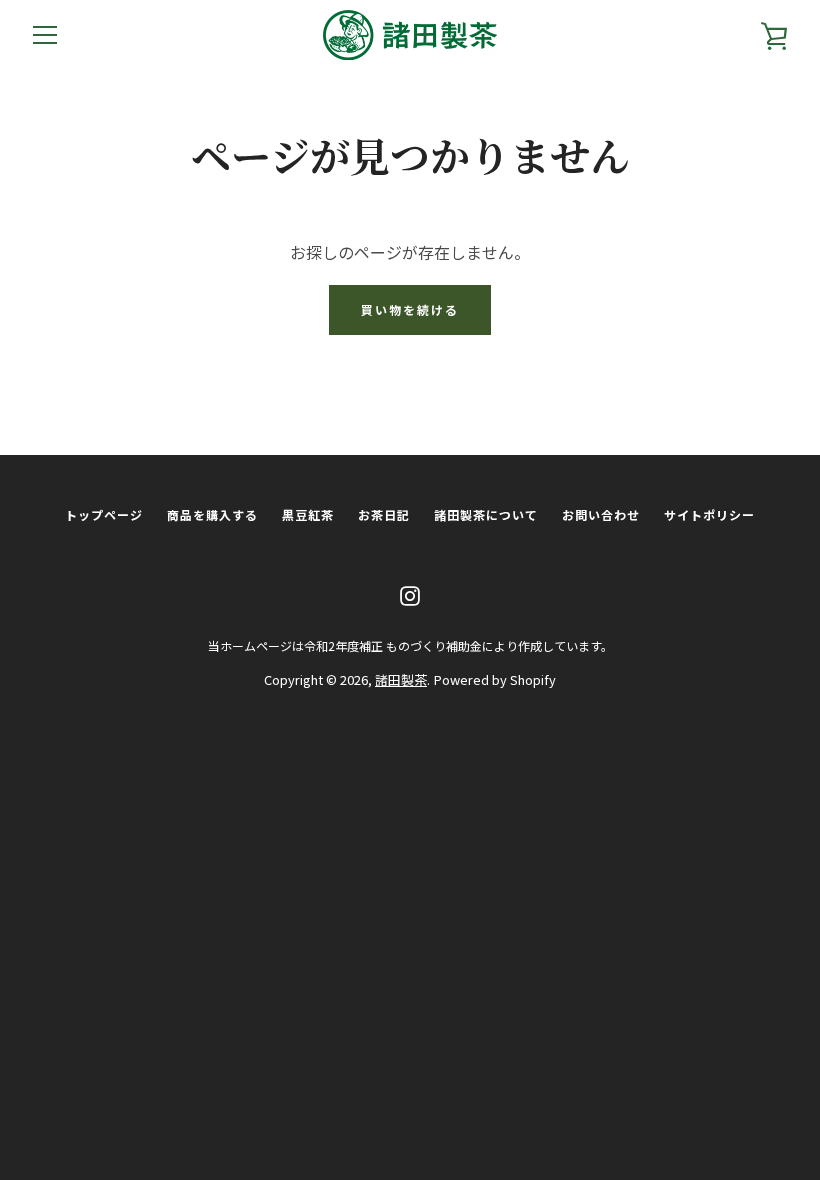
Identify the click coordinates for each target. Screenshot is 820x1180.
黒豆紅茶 (308, 514)
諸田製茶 (401, 679)
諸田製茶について (486, 514)
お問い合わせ (601, 514)
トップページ (104, 514)
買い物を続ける (410, 309)
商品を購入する (212, 514)
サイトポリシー (709, 514)
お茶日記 (384, 514)
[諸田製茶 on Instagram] (410, 593)
